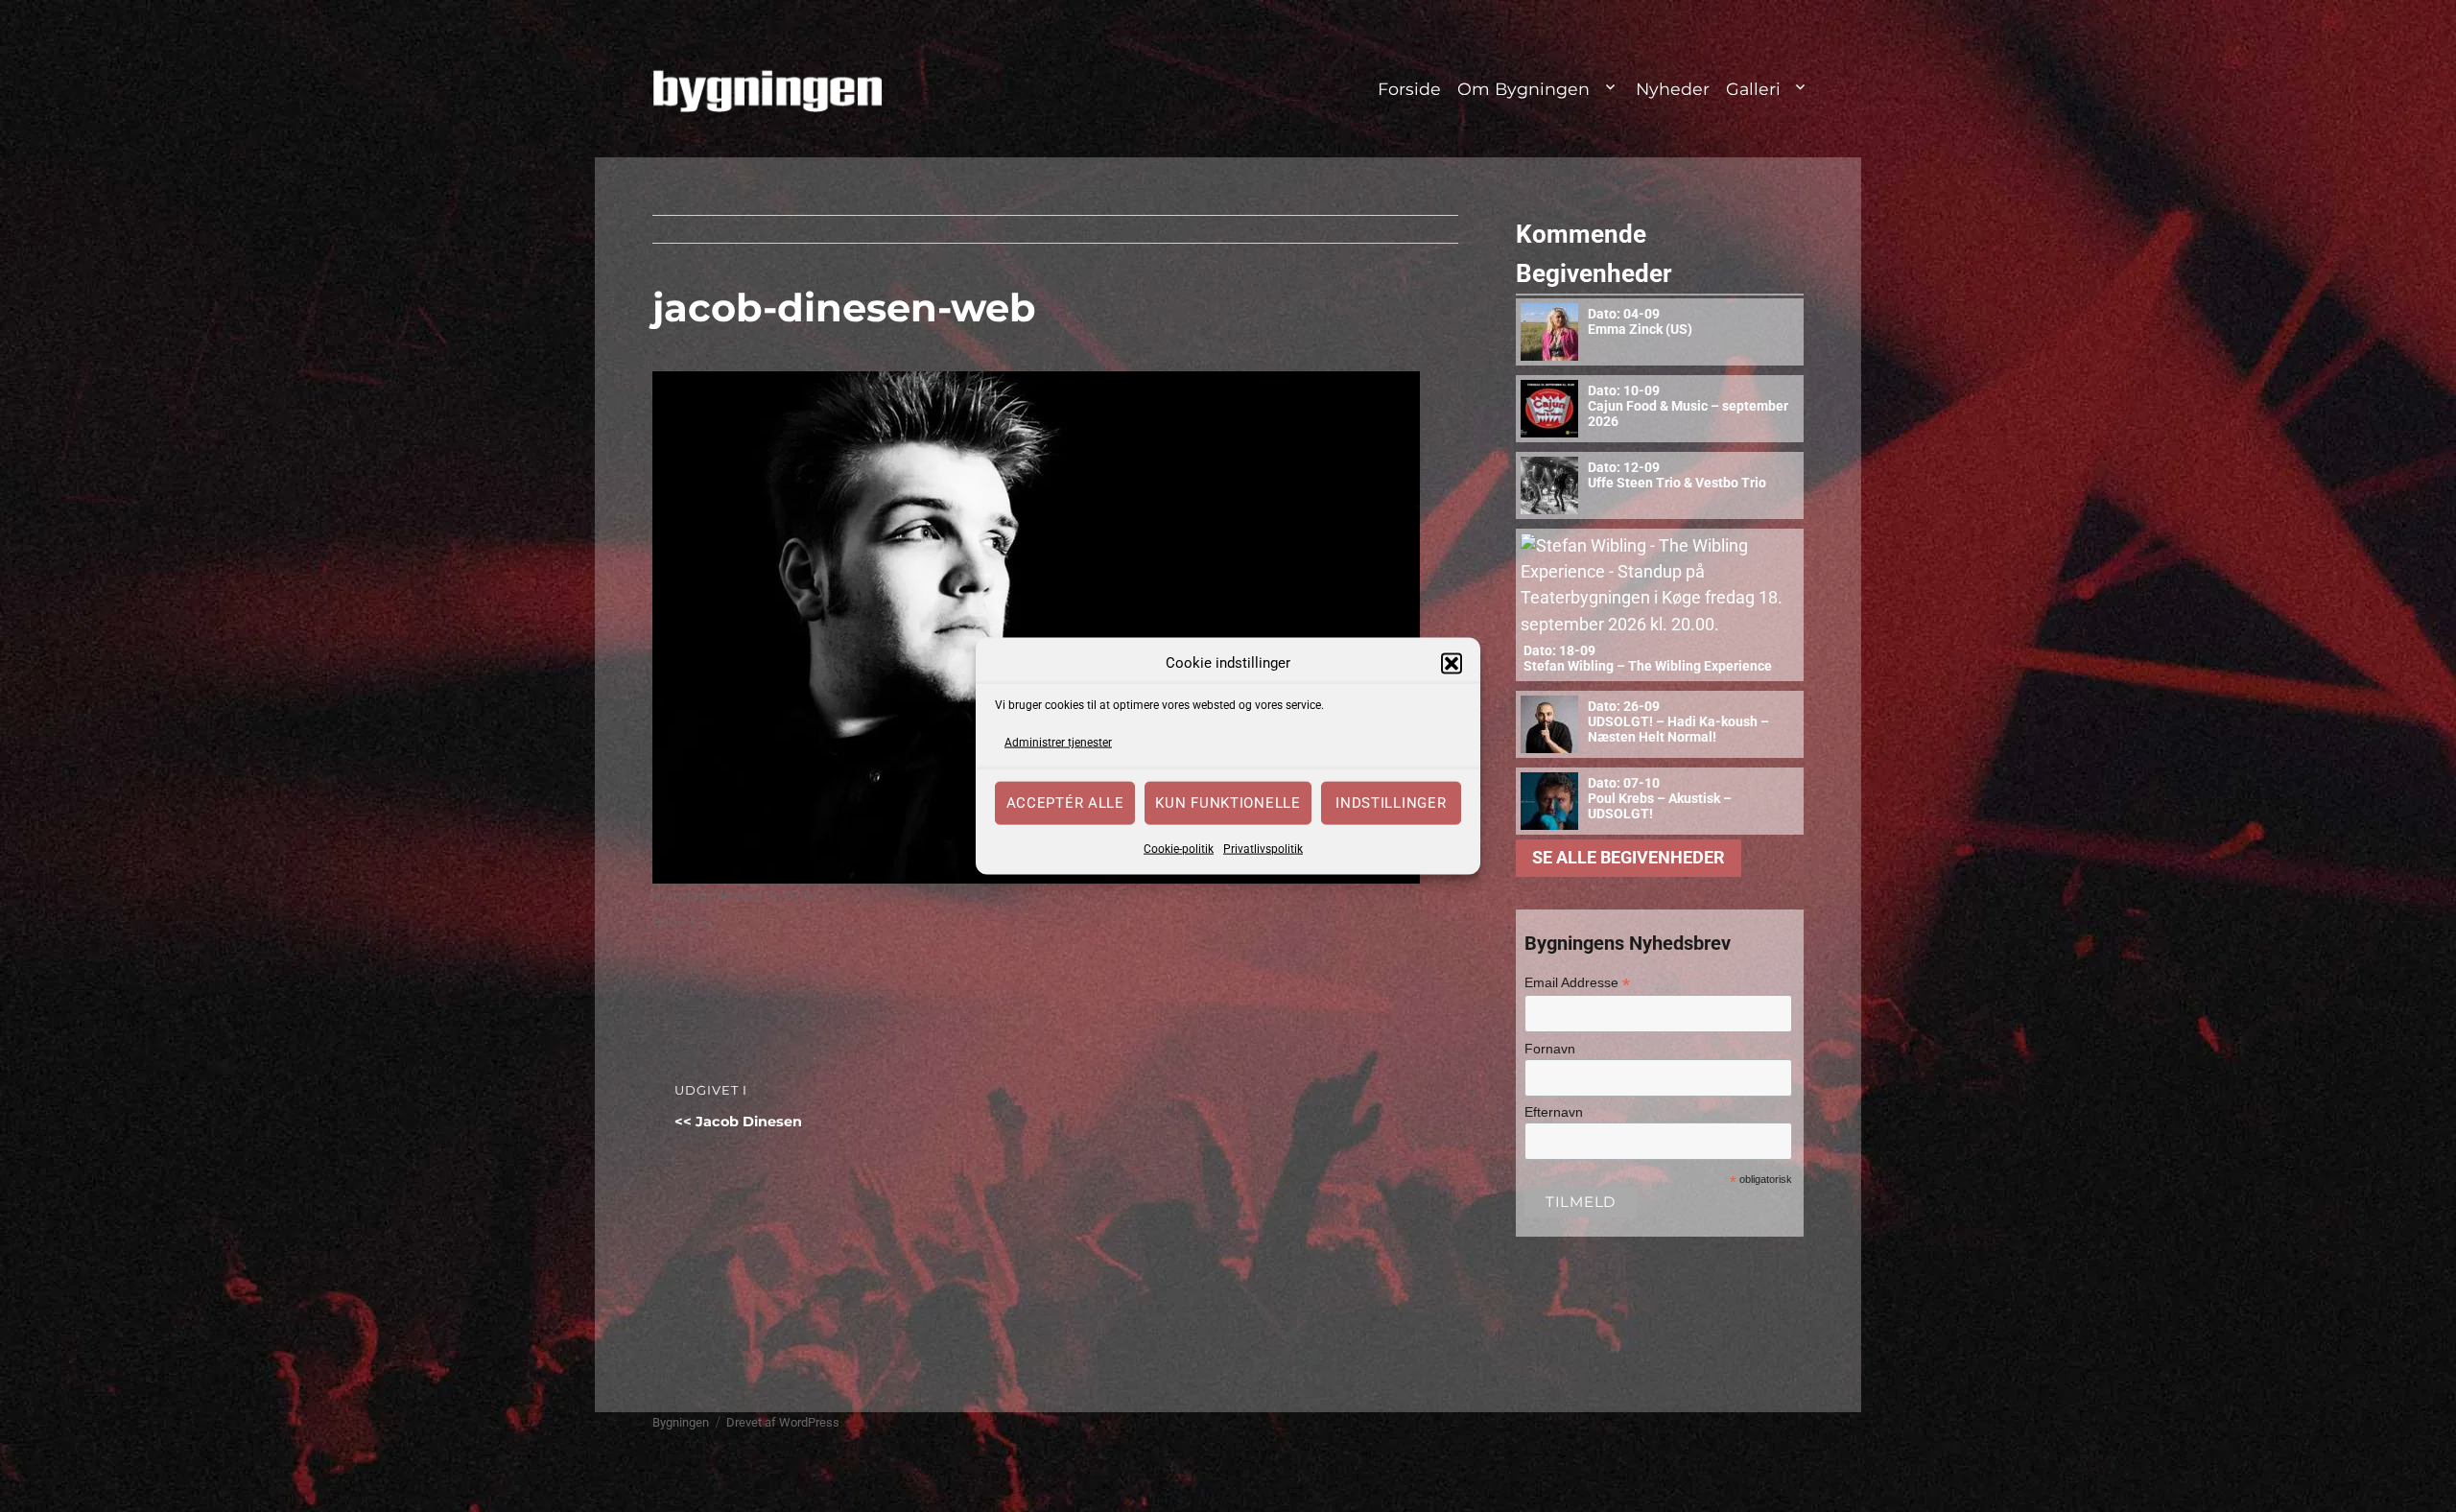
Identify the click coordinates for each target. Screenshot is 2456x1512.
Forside (1409, 89)
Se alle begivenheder (1629, 858)
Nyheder (1673, 89)
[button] (1452, 663)
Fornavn (1550, 1049)
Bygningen (681, 1422)
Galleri (1753, 89)
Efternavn (1554, 1112)
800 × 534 (682, 922)
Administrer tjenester (1058, 743)
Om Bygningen (1523, 89)
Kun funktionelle (1228, 803)
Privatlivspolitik (1263, 848)
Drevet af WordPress (783, 1422)
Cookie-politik (1179, 848)
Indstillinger (1391, 803)
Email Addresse (1577, 983)
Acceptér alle (1065, 803)
